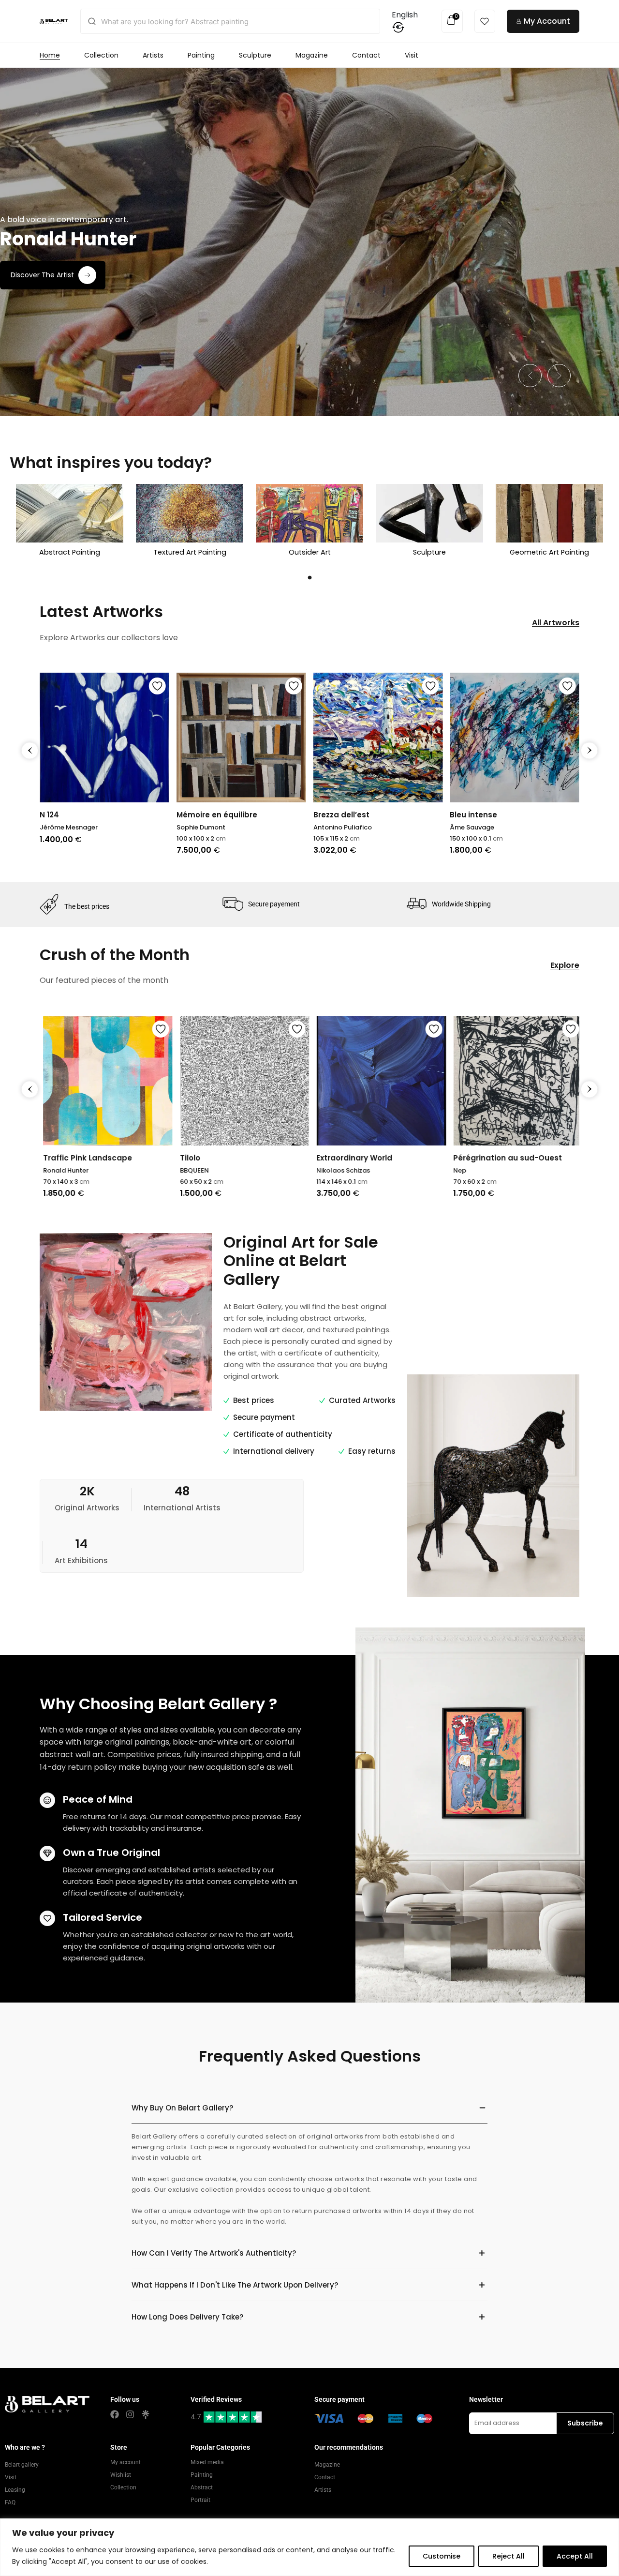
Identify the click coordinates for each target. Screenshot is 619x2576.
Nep (355, 1170)
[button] (530, 376)
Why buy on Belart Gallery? (182, 2108)
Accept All (575, 2556)
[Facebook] (115, 2414)
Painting (201, 55)
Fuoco (461, 815)
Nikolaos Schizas (239, 1170)
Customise (442, 2556)
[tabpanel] (70, 523)
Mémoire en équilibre (80, 815)
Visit (412, 55)
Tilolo (85, 1158)
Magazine (312, 55)
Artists (153, 55)
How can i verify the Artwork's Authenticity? (214, 2253)
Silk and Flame (513, 1158)
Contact (366, 55)
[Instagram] (130, 2414)
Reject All (508, 2556)
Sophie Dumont (64, 827)
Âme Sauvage (336, 827)
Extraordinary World (250, 1158)
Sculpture (255, 55)
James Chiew (507, 1170)
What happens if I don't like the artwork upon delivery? (235, 2285)
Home (50, 55)
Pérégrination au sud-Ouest (403, 1158)
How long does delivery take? (187, 2317)
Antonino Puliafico (206, 827)
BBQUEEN (89, 1170)
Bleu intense (337, 815)
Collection (101, 55)
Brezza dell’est (205, 815)
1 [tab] (309, 577)
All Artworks (556, 623)
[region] (309, 2547)
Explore (565, 965)
